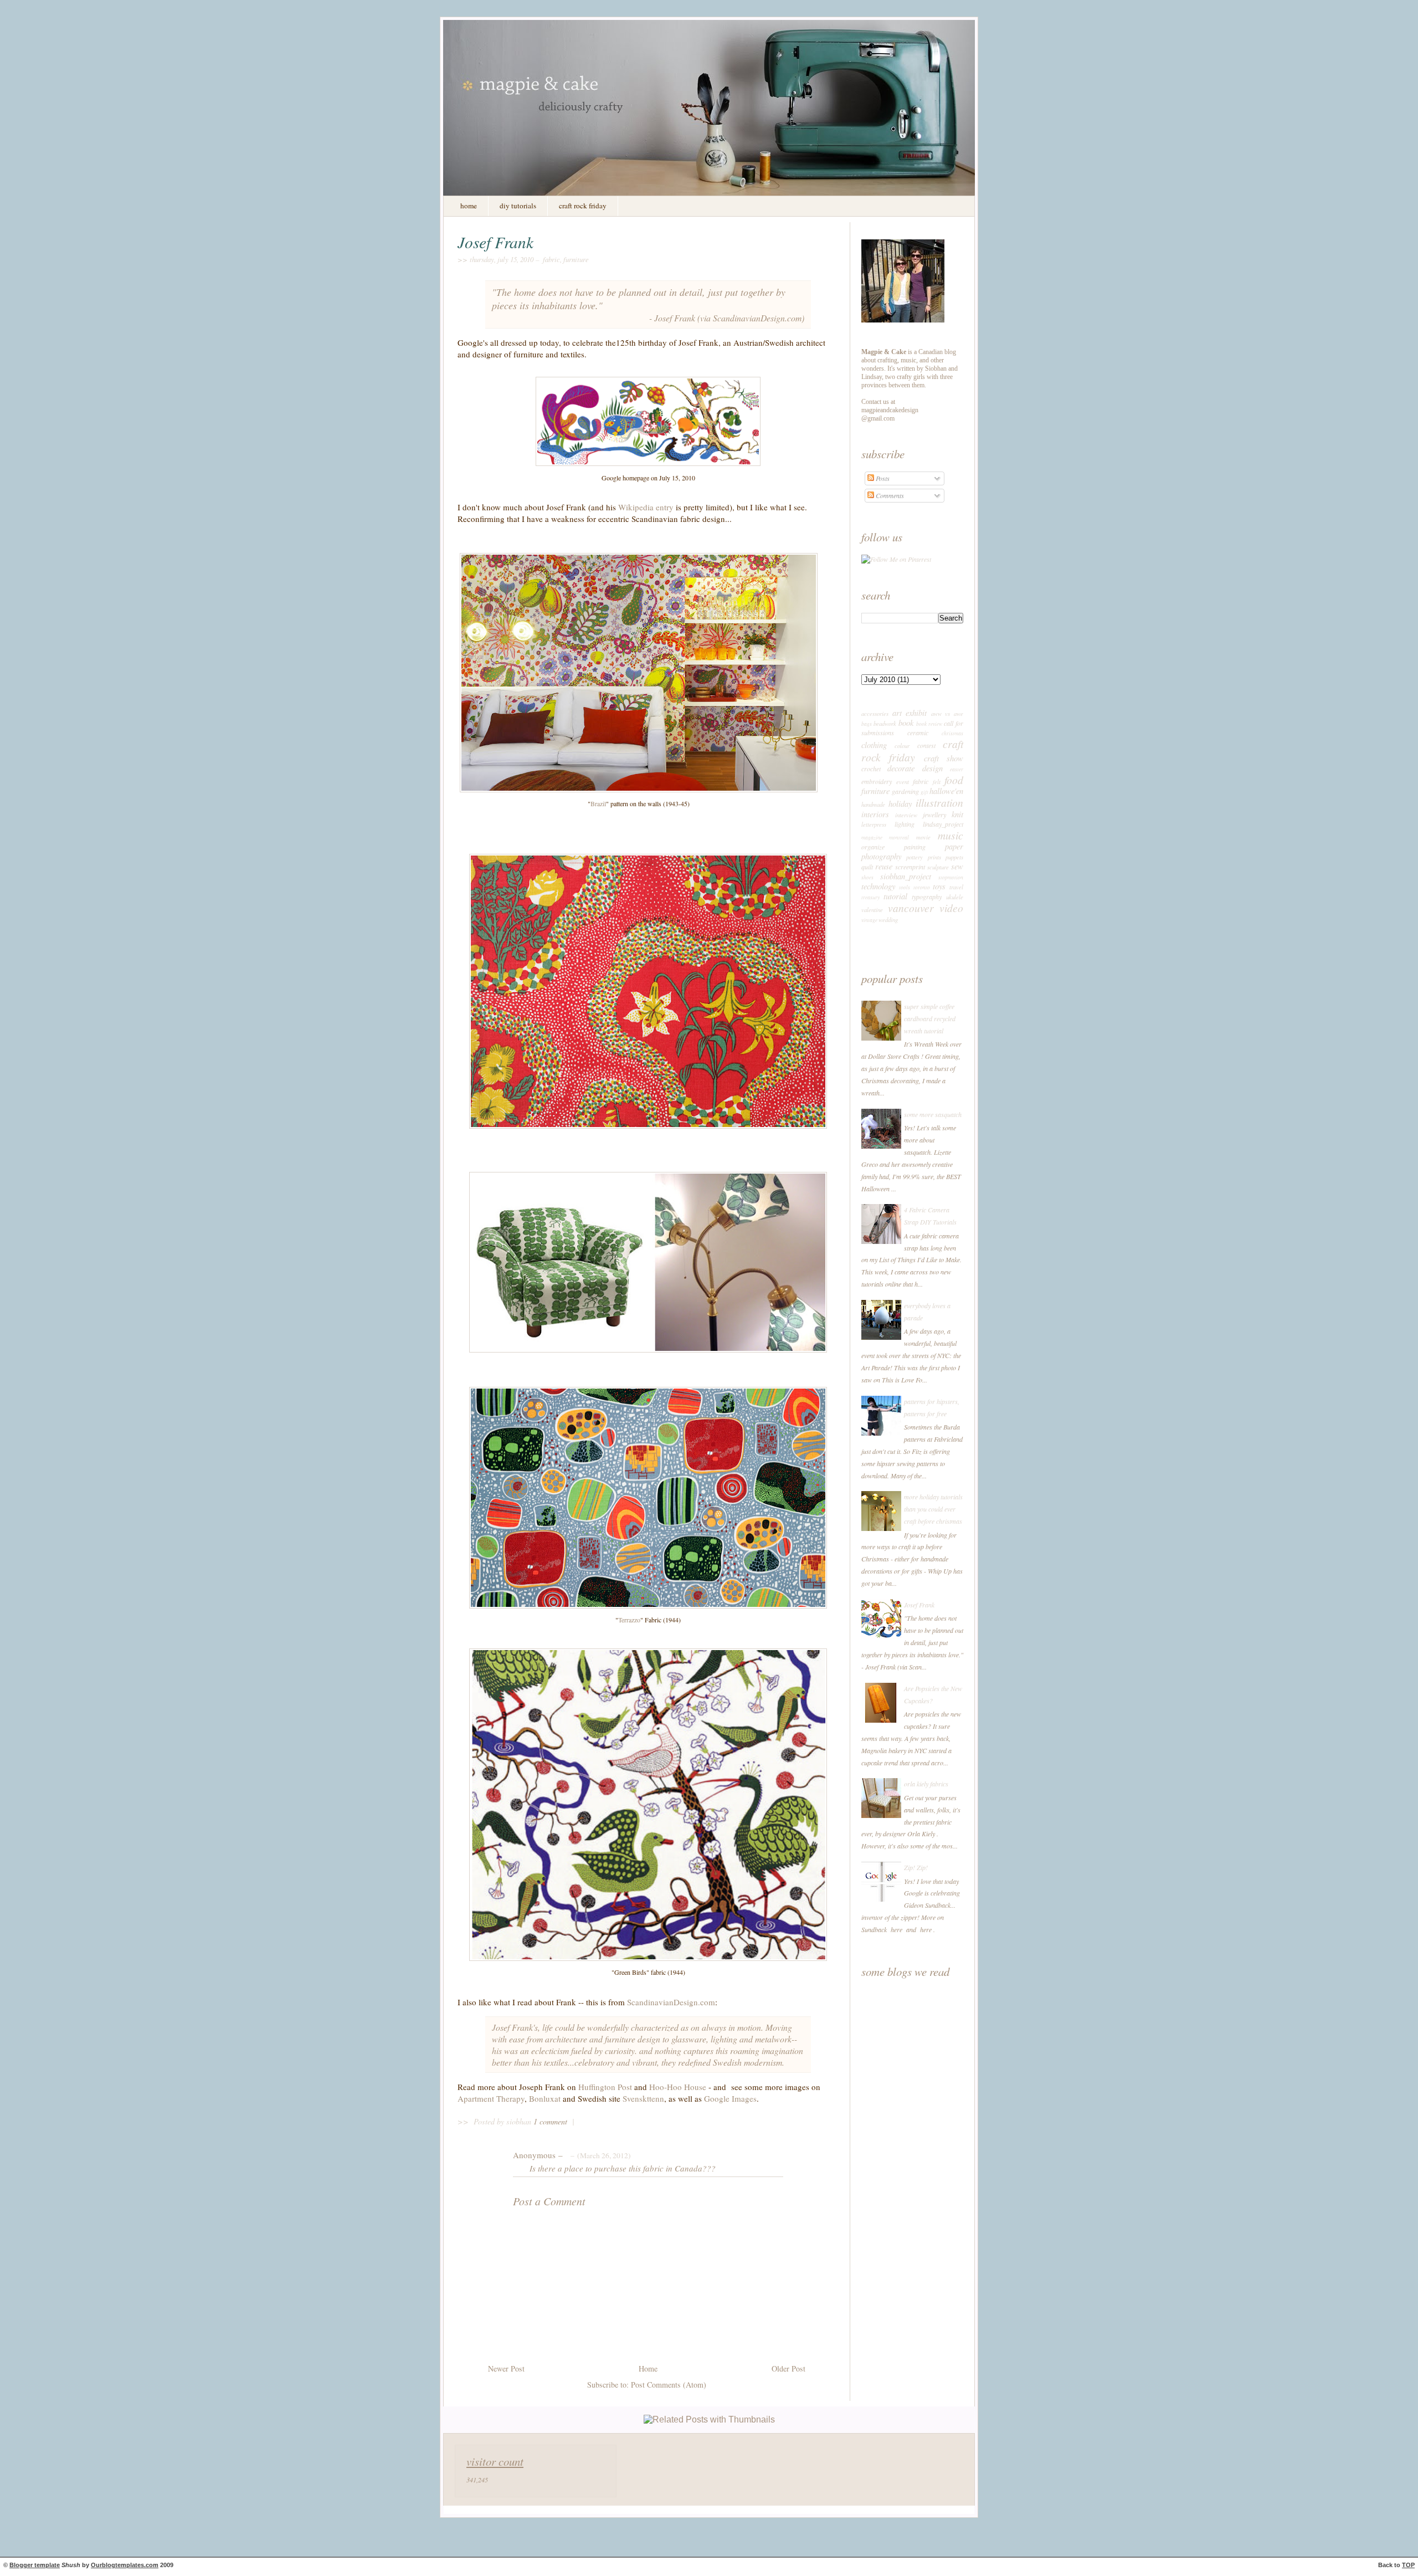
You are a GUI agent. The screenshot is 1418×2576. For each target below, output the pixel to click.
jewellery (934, 815)
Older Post (788, 2368)
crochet (871, 769)
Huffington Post (605, 2087)
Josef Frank (495, 242)
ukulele (955, 897)
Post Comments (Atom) (669, 2385)
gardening (905, 791)
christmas (952, 733)
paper (954, 846)
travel (956, 887)
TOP (1408, 2565)
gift (924, 792)
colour (902, 746)
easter (957, 769)
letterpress (874, 824)
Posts (882, 478)
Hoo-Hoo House (678, 2087)
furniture (576, 259)
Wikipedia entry (646, 507)
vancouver (911, 908)
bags (867, 724)
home (469, 206)
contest (926, 745)
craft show (944, 758)
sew (957, 866)
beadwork (885, 723)
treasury (870, 897)
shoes (867, 877)
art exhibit (910, 713)
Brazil (598, 803)
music (951, 835)
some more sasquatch (933, 1114)
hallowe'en (946, 791)
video (951, 908)
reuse (884, 866)
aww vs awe (947, 713)
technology (878, 886)
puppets (954, 857)
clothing (874, 745)
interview (906, 815)
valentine (872, 910)
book (906, 723)
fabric (551, 259)
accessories (875, 713)
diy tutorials (518, 206)
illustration (939, 802)
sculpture (938, 867)
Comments (889, 495)
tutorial (895, 896)
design (933, 768)
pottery (914, 857)
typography (927, 897)
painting (915, 847)
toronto (922, 887)
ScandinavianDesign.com (757, 318)
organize (873, 847)
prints (934, 857)
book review (929, 724)
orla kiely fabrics (926, 1784)
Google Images (730, 2098)
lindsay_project (943, 824)
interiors (875, 814)
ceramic (918, 733)
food (954, 780)
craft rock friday (583, 206)
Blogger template (35, 2565)
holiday (900, 803)
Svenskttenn (643, 2098)
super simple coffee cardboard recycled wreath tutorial (930, 1018)
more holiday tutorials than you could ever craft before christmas (933, 1509)
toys (939, 886)
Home (648, 2368)
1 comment (551, 2121)
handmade (873, 804)
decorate (901, 768)
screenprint (910, 867)
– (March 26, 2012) (599, 2155)
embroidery (877, 781)
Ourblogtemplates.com (125, 2565)
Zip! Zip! (916, 1867)
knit (957, 814)
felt (937, 782)
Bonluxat (546, 2098)
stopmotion (951, 877)
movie (923, 837)
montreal (899, 838)
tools (905, 887)
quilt (867, 867)
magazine (872, 838)
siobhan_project (906, 876)
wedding (888, 920)
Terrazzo (629, 1620)
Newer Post (506, 2368)
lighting (905, 824)
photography (881, 856)
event (903, 782)
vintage (869, 920)
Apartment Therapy (491, 2098)
